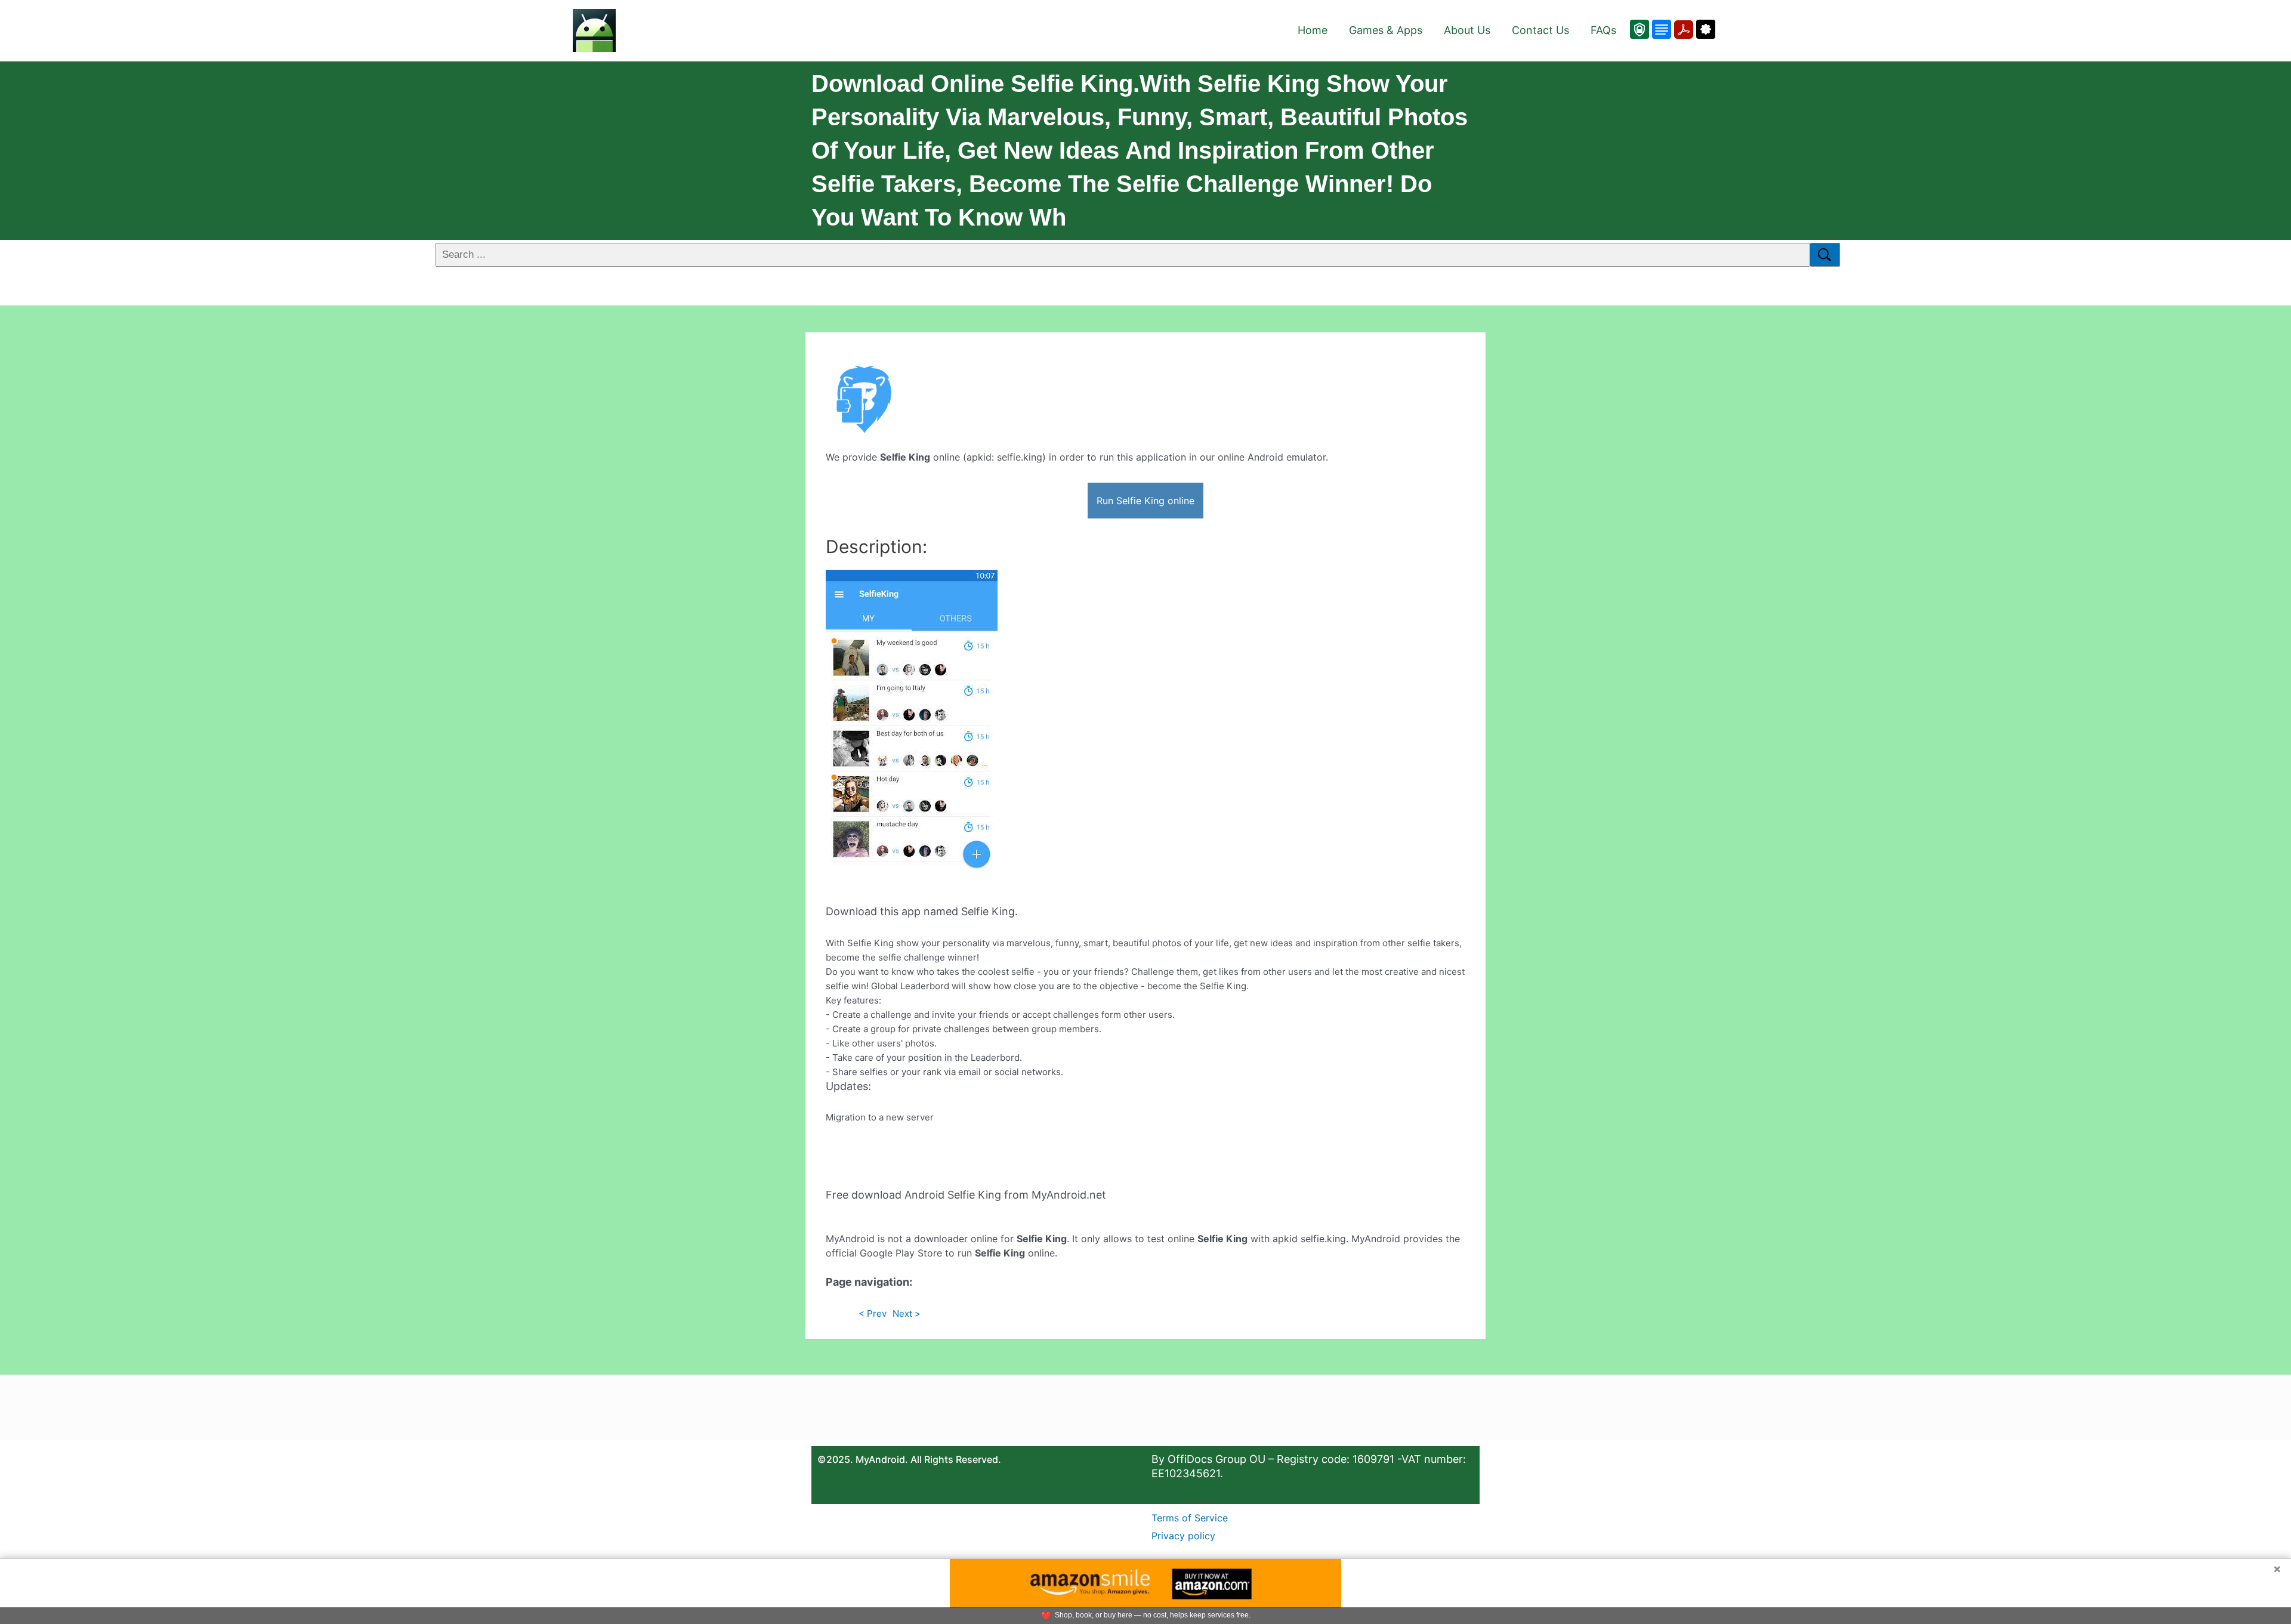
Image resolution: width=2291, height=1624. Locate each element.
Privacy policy (1183, 1536)
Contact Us (1540, 30)
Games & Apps (1386, 30)
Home (1313, 30)
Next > (907, 1313)
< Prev (873, 1313)
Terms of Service (1190, 1518)
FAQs (1603, 30)
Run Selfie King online (1145, 501)
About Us (1467, 30)
